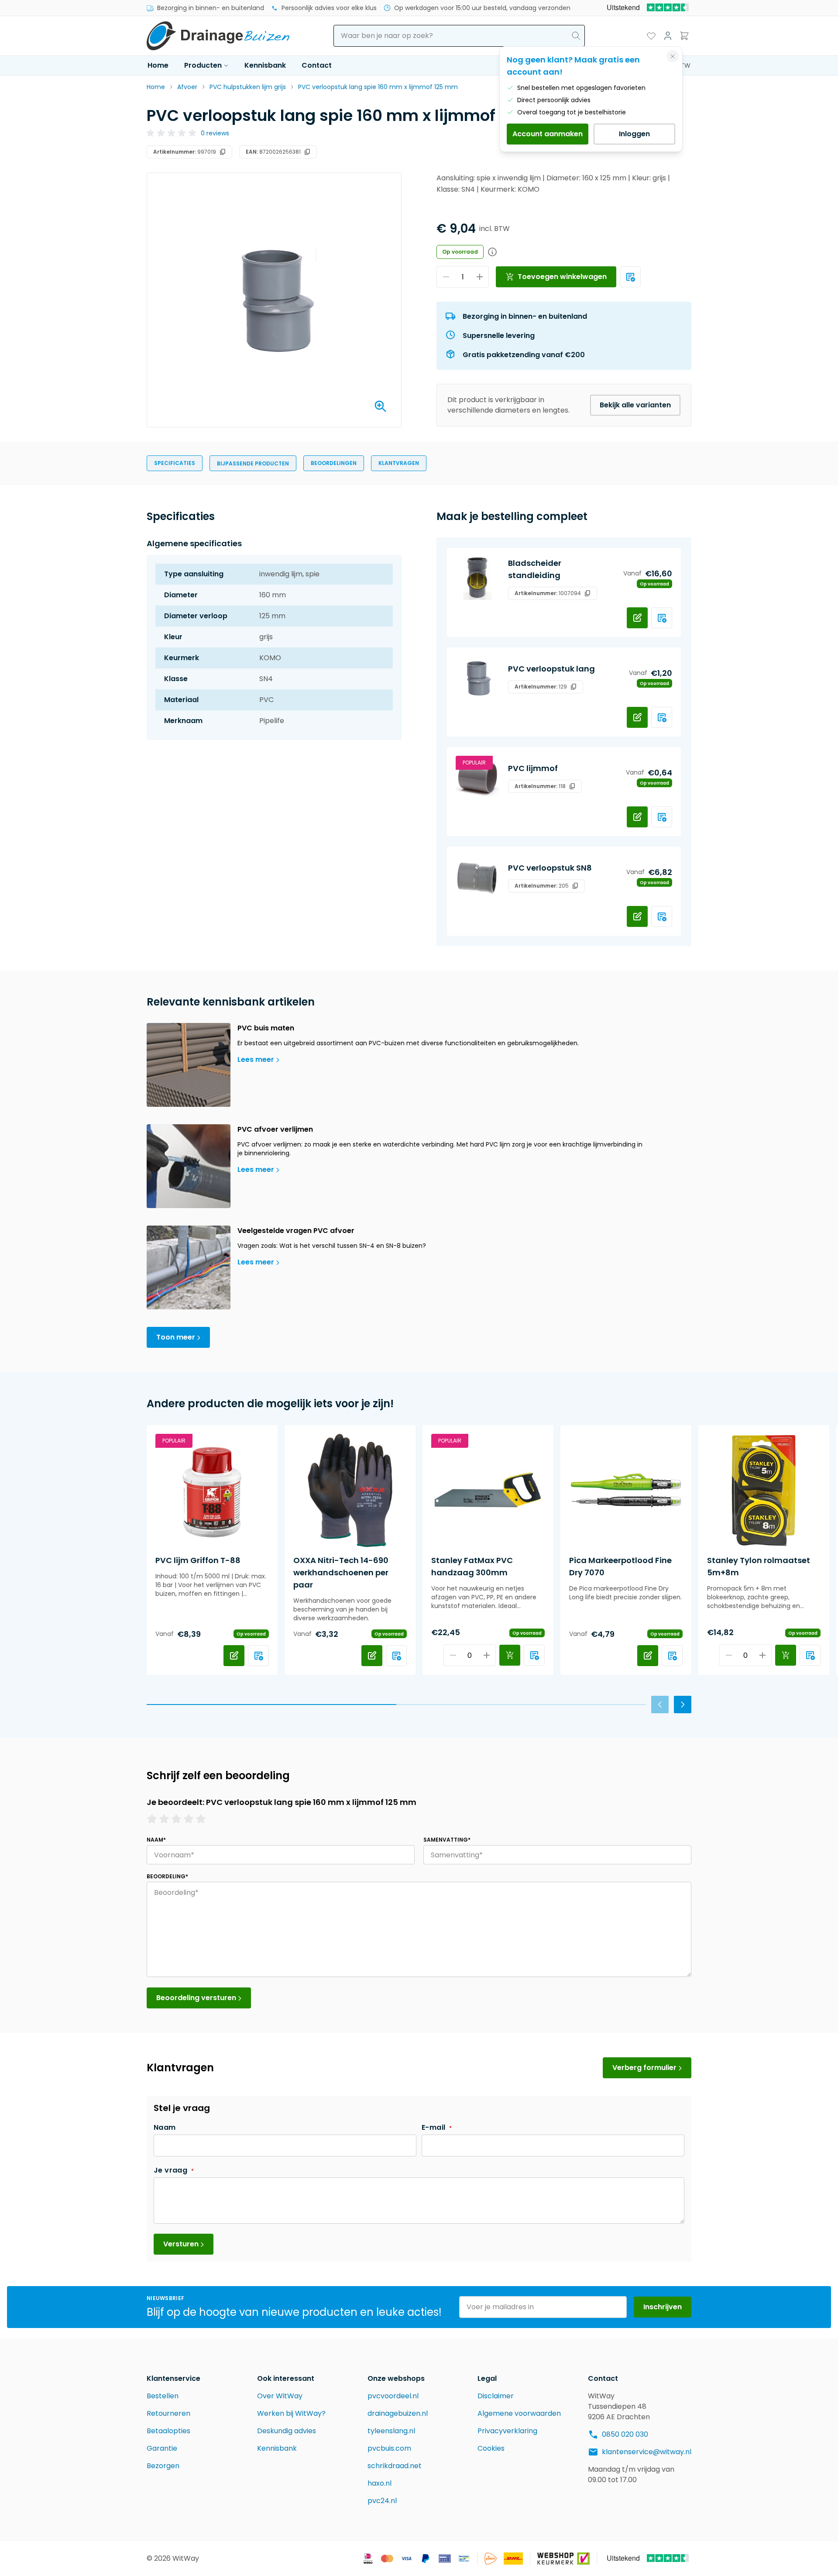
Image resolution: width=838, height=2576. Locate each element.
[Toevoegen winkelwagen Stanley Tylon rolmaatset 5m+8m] (786, 1655)
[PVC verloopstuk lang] (477, 678)
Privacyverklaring (507, 2431)
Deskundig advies (287, 2431)
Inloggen (634, 134)
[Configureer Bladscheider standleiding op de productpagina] (637, 618)
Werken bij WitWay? (291, 2413)
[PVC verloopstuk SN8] (477, 877)
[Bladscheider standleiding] (477, 579)
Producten (203, 65)
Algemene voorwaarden (519, 2413)
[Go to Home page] (218, 36)
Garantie (162, 2448)
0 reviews (215, 133)
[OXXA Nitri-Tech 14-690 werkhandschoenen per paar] (350, 1491)
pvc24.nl (382, 2501)
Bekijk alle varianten (635, 405)
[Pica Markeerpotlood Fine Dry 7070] (626, 1491)
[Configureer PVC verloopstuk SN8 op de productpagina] (637, 916)
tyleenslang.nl (391, 2431)
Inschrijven (663, 2307)
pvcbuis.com (389, 2448)
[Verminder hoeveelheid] (446, 277)
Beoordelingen (334, 463)
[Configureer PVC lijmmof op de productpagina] (637, 817)
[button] (188, 133)
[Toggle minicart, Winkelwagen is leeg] (684, 36)
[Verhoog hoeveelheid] (479, 277)
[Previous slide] (660, 1705)
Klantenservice (173, 2378)
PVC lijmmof (533, 768)
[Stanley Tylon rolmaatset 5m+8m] (764, 1491)
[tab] (271, 1705)
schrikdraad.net (395, 2466)
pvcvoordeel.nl (393, 2396)
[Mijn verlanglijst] (651, 36)
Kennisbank (265, 65)
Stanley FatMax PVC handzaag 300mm (472, 1566)
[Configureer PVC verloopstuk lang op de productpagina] (637, 717)
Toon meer (176, 1337)
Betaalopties (168, 2431)
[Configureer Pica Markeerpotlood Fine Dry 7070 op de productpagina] (648, 1656)
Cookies (491, 2448)
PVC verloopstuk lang (551, 669)
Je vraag (172, 2170)
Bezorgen (163, 2466)
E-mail (434, 2127)
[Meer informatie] (630, 277)
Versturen (181, 2244)
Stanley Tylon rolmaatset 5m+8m (759, 1566)
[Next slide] (683, 1705)
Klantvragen (399, 463)
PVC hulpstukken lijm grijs (248, 87)
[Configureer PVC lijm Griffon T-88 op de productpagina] (234, 1656)
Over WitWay (280, 2396)
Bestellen (163, 2396)
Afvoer (187, 87)
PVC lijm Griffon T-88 (198, 1560)
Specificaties (175, 463)
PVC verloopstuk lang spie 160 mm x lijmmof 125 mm (378, 87)
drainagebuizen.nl (398, 2413)
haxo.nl (380, 2483)
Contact (317, 65)
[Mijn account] (668, 36)
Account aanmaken (548, 134)
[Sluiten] (673, 56)
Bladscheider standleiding (535, 569)
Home (158, 65)
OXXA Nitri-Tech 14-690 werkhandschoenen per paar (341, 1572)
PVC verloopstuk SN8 (550, 868)
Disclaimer (496, 2396)
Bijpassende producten (253, 463)
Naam (165, 2127)
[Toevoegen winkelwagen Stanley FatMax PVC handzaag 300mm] (510, 1655)
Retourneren (168, 2413)
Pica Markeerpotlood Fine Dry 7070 (620, 1566)
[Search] (576, 36)
